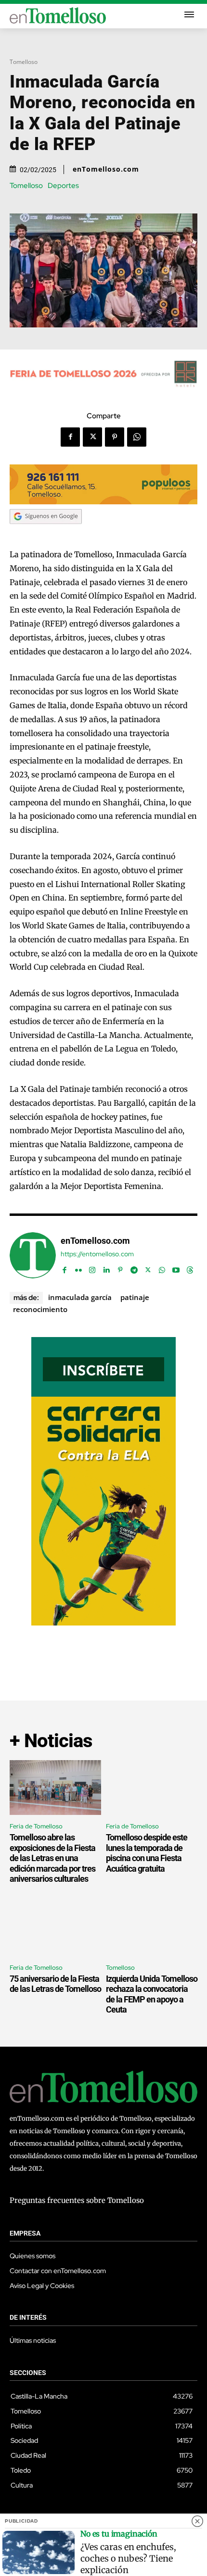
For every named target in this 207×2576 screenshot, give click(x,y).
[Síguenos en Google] (46, 533)
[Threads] (190, 1268)
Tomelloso (24, 62)
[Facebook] (70, 437)
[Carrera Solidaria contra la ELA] (103, 1623)
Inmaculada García (80, 1297)
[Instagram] (92, 1268)
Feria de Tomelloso (36, 1826)
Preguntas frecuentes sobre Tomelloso (77, 2200)
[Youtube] (176, 1268)
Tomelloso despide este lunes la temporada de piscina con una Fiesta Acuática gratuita (147, 1853)
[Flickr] (78, 1268)
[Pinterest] (115, 437)
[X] (92, 437)
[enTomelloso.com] (33, 1255)
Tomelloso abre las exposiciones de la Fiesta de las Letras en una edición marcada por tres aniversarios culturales (52, 1858)
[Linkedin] (106, 1268)
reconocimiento (40, 1309)
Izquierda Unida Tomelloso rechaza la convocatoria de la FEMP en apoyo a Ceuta (152, 1994)
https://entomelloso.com (97, 1254)
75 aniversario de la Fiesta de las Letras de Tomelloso (55, 1984)
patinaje (135, 1297)
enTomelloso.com (106, 169)
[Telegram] (134, 1268)
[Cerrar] (197, 2521)
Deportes (63, 186)
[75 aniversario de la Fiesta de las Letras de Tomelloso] (55, 1929)
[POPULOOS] (103, 502)
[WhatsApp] (137, 437)
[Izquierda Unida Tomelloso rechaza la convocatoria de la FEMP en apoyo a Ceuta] (152, 1929)
